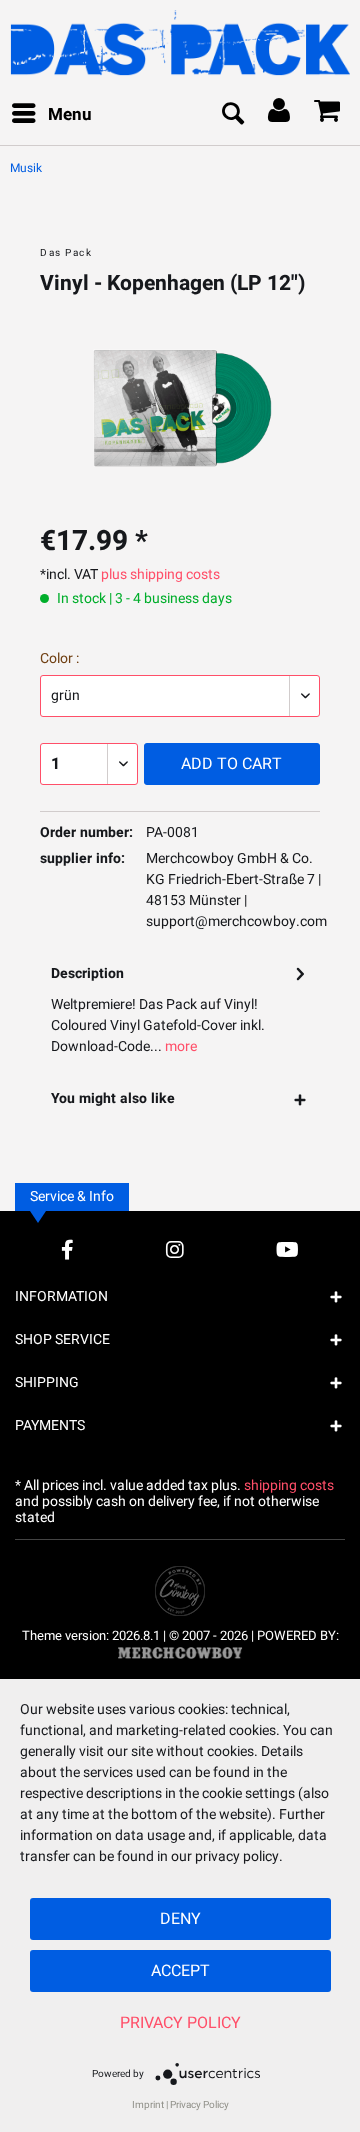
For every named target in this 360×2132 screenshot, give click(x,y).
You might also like (113, 1098)
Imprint (148, 2105)
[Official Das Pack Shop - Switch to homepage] (180, 43)
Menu (70, 114)
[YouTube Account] (287, 1249)
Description (87, 973)
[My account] (280, 115)
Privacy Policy (180, 2023)
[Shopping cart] (328, 115)
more (179, 1046)
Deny (180, 1919)
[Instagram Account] (175, 1249)
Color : (59, 658)
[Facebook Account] (67, 1249)
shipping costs (289, 1485)
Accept (180, 1971)
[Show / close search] (232, 115)
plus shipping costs (160, 574)
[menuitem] (51, 115)
